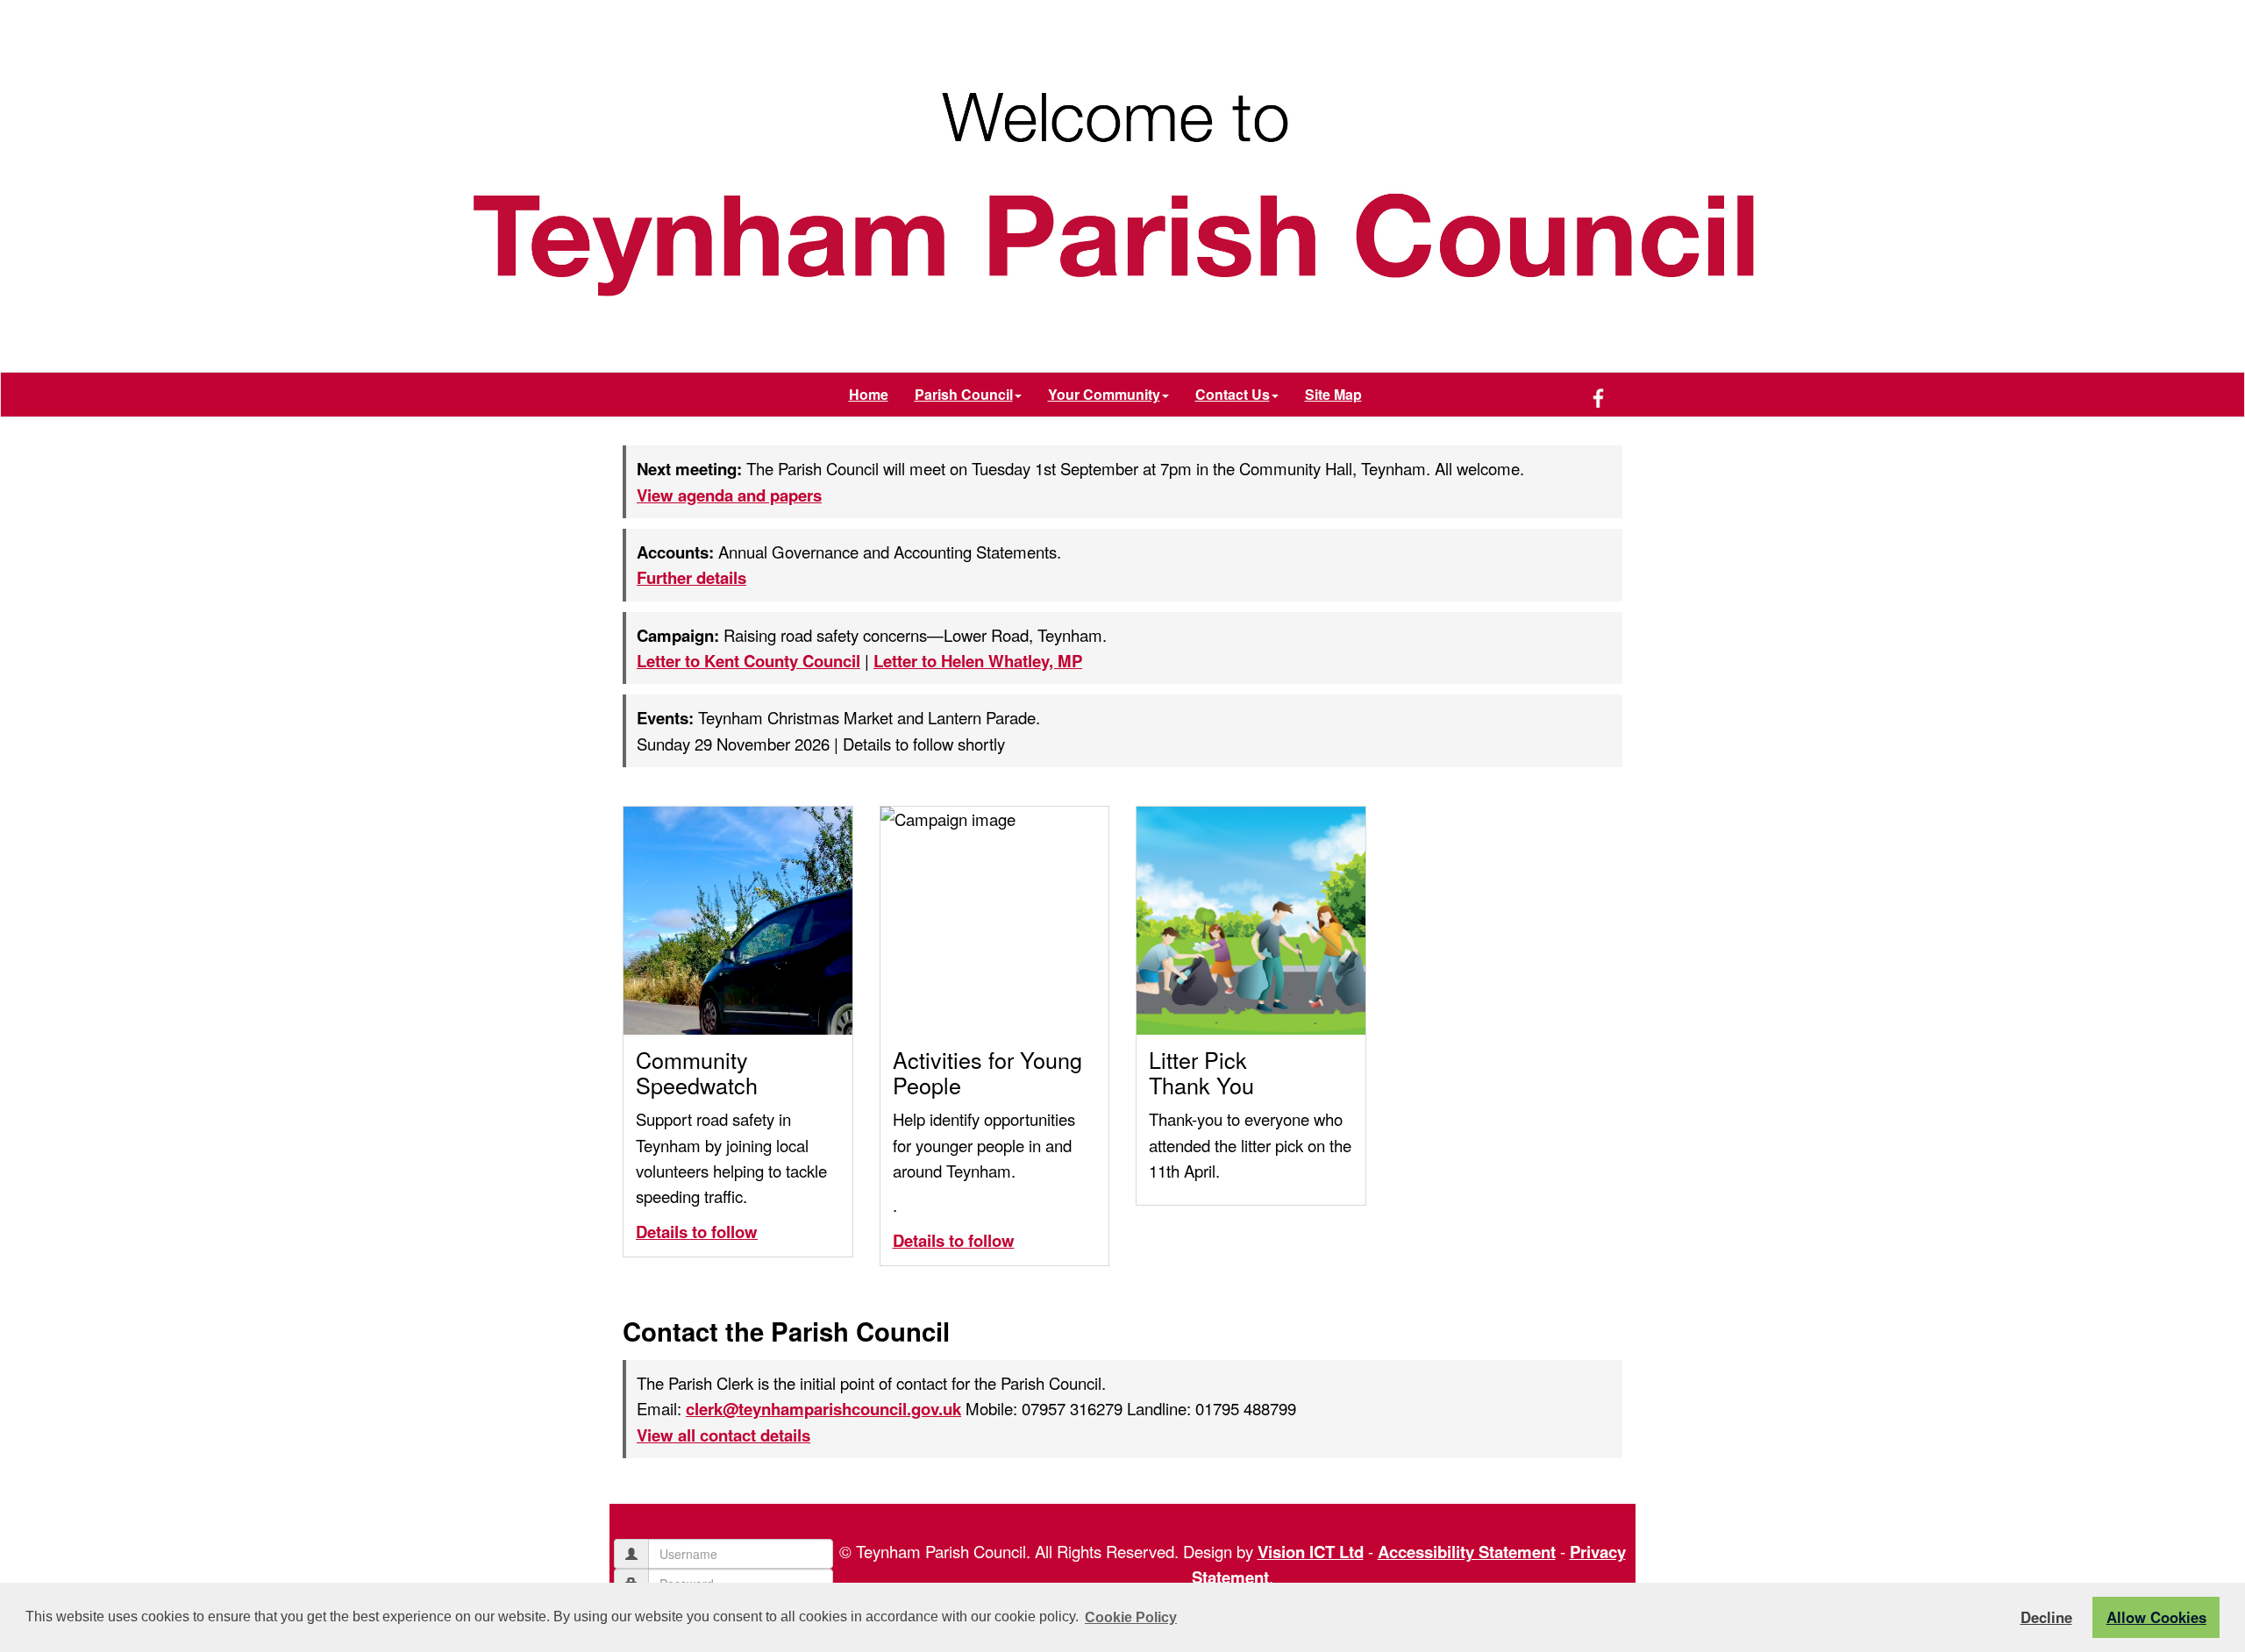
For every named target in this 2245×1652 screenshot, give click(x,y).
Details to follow (697, 1232)
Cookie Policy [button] (1131, 1617)
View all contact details (723, 1435)
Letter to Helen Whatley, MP (978, 661)
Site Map (1333, 394)
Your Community (1104, 394)
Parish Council (964, 394)
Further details (691, 577)
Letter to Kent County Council (748, 661)
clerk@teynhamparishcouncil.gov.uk (823, 1409)
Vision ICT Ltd (1311, 1552)
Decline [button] (2046, 1617)
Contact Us (1233, 394)
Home (869, 394)
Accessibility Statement (1467, 1552)
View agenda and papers (729, 495)
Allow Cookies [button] (2156, 1617)
